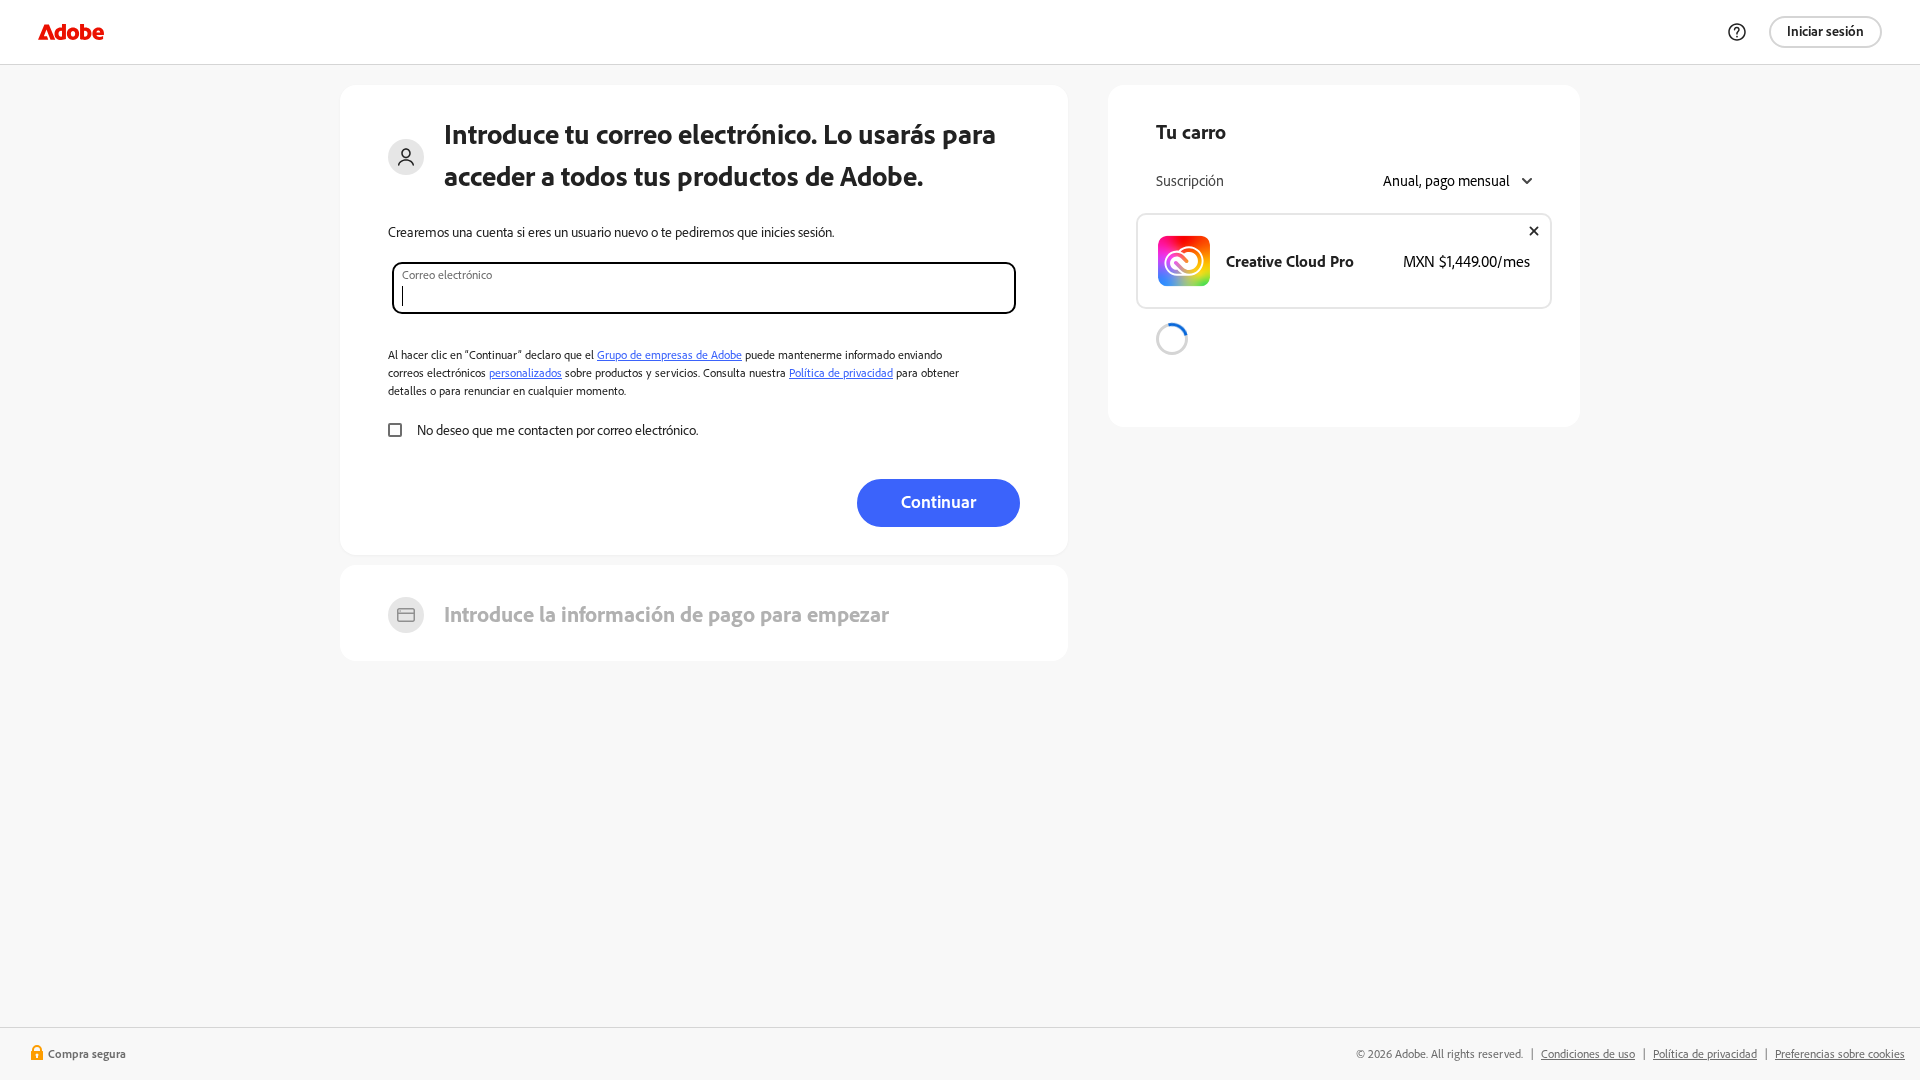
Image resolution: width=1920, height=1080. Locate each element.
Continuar (938, 501)
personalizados (525, 372)
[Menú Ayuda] (1737, 32)
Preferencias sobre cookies (1840, 1053)
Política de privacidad (841, 372)
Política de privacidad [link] (1705, 1053)
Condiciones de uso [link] (1588, 1053)
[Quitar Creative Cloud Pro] (1534, 231)
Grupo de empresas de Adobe (669, 354)
